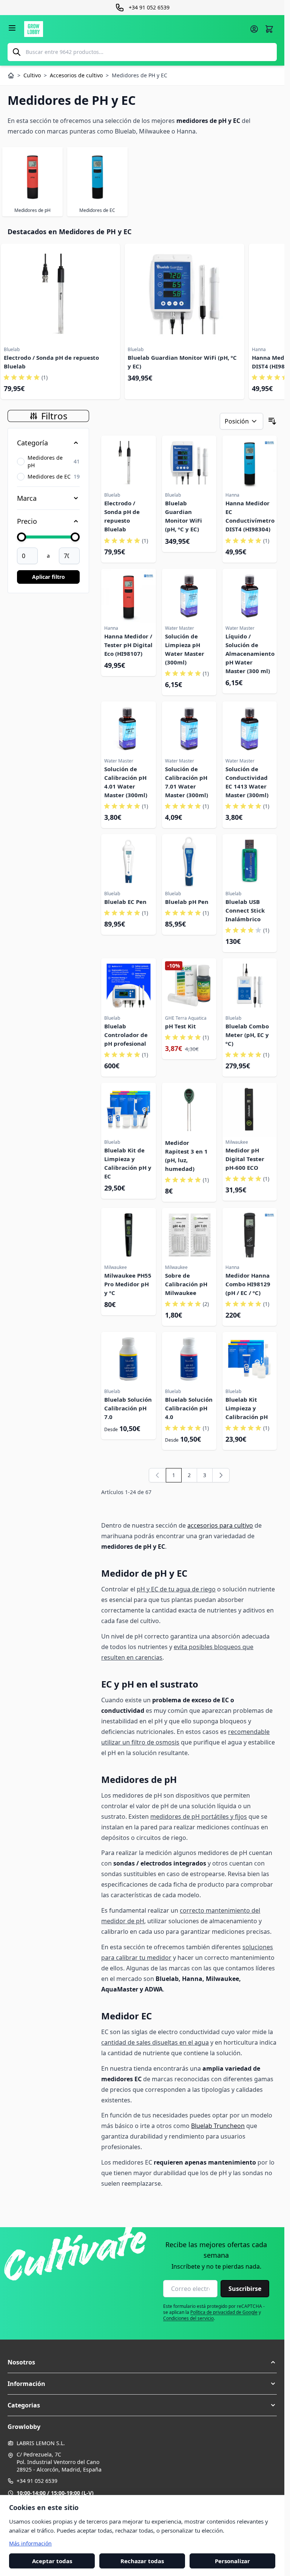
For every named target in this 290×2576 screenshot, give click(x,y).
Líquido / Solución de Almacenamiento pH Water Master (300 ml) (250, 654)
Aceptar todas (52, 2561)
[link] (157, 1475)
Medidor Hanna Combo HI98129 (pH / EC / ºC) (248, 1284)
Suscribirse (245, 2289)
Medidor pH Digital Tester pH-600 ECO (245, 1159)
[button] (142, 2362)
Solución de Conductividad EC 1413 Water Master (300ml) (247, 782)
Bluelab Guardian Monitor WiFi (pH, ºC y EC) (182, 362)
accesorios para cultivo (220, 1525)
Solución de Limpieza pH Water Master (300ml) (185, 649)
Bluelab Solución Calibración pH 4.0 (189, 1408)
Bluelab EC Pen (125, 902)
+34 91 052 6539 (37, 2481)
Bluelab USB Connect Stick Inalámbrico (245, 910)
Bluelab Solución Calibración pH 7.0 (128, 1408)
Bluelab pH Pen (187, 902)
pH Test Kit (180, 1026)
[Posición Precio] (241, 421)
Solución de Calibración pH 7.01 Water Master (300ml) (187, 782)
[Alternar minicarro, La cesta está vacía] (269, 29)
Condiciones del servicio (188, 2318)
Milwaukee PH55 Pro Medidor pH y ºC (128, 1284)
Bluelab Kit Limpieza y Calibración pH (247, 1408)
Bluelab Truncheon (218, 2126)
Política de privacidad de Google (224, 2312)
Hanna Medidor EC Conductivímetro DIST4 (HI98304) (250, 516)
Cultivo (32, 75)
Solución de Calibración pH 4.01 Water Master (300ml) (126, 782)
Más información (30, 2543)
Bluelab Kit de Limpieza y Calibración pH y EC (128, 1163)
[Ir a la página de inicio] (135, 29)
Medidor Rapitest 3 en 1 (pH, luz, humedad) (186, 1156)
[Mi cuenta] (254, 29)
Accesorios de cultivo (76, 75)
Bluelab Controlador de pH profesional (126, 1035)
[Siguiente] (221, 1475)
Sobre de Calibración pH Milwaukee (186, 1284)
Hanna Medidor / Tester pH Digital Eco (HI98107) (128, 645)
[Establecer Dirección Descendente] (272, 421)
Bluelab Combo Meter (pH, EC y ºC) (247, 1035)
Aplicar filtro (49, 577)
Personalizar (232, 2561)
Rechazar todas (142, 2561)
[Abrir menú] (12, 28)
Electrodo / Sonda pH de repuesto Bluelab (51, 362)
